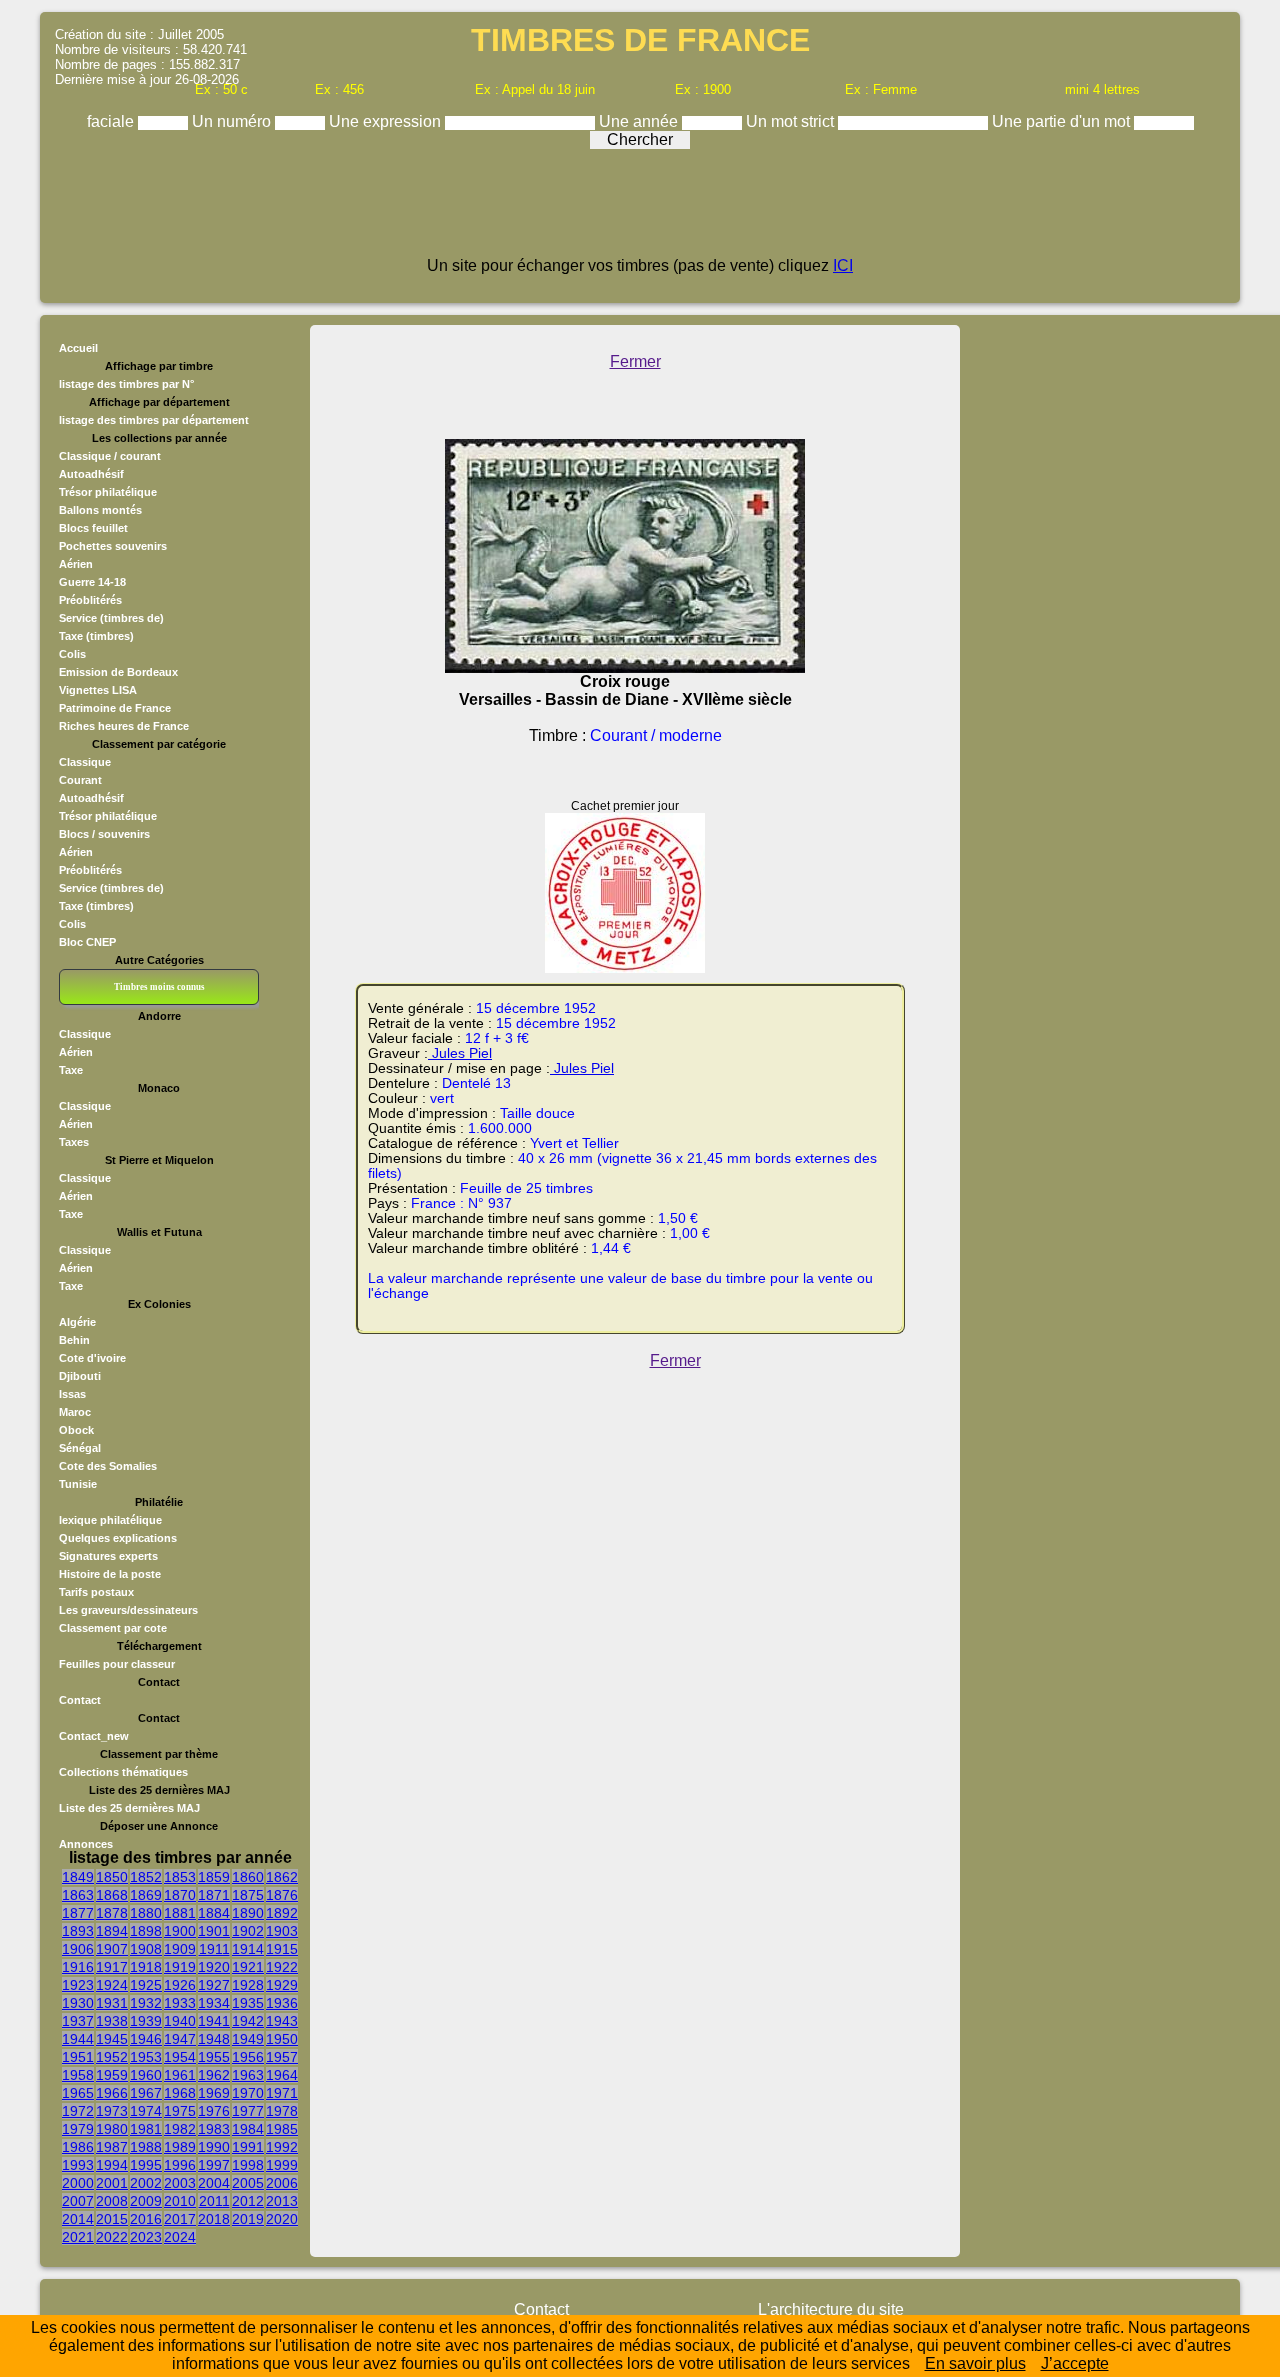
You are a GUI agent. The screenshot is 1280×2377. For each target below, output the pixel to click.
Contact (80, 1700)
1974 (146, 2111)
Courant (80, 780)
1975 (180, 2111)
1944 (78, 2039)
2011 (214, 2201)
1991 (248, 2147)
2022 (112, 2237)
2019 (248, 2219)
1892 (282, 1913)
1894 (112, 1931)
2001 (112, 2183)
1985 (282, 2129)
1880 (146, 1913)
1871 (214, 1895)
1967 (146, 2093)
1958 (78, 2075)
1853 (180, 1877)
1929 (282, 1985)
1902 (248, 1931)
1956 (248, 2057)
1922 (282, 1967)
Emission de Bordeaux (118, 672)
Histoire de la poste (110, 1574)
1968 (180, 2093)
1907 (112, 1949)
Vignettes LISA (98, 690)
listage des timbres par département (154, 420)
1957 (282, 2057)
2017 (180, 2219)
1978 (282, 2111)
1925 (146, 1985)
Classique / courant (110, 456)
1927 (214, 1985)
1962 (214, 2075)
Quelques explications (118, 1538)
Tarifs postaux (96, 1592)
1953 (146, 2057)
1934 (214, 2003)
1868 (112, 1895)
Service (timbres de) (111, 618)
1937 (78, 2021)
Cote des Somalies (108, 1466)
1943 (282, 2021)
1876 (282, 1895)
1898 (146, 1931)
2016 (146, 2219)
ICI (843, 265)
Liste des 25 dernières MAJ (129, 1808)
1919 (180, 1967)
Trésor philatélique (108, 492)
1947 (180, 2039)
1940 (180, 2021)
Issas (72, 1394)
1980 (112, 2129)
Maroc (75, 1412)
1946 (146, 2039)
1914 (248, 1949)
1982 (180, 2129)
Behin (74, 1340)
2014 (78, 2219)
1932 (146, 2003)
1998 (248, 2165)
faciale (112, 121)
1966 (112, 2093)
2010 (180, 2201)
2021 (78, 2237)
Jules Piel (460, 1053)
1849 (78, 1877)
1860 (248, 1877)
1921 (248, 1967)
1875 (248, 1895)
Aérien (76, 564)
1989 (180, 2147)
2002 (146, 2183)
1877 (78, 1913)
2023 (146, 2237)
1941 (214, 2021)
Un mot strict (792, 121)
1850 (112, 1877)
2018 (214, 2219)
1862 (282, 1877)
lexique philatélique (110, 1520)
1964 (282, 2075)
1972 (78, 2111)
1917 (112, 1967)
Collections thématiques (123, 1772)
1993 (78, 2165)
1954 (180, 2057)
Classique (85, 762)
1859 (214, 1877)
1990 (214, 2147)
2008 (112, 2201)
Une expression (387, 121)
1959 (112, 2075)
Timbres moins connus (159, 987)
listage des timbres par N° (126, 384)
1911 (214, 1949)
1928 (248, 1985)
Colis (72, 654)
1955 (214, 2057)
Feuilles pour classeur (117, 1664)
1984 (248, 2129)
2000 (78, 2183)
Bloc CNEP (87, 942)
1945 (112, 2039)
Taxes (74, 1142)
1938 (112, 2021)
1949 (248, 2039)
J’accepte (1075, 2363)
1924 (112, 1985)
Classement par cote (113, 1628)
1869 (146, 1895)
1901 (214, 1931)
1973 (112, 2111)
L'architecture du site (831, 2309)
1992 (282, 2147)
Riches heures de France (124, 726)
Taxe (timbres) (96, 636)
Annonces (86, 1844)
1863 (78, 1895)
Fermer (635, 361)
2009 (146, 2201)
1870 (180, 1895)
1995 (146, 2165)
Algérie (77, 1322)
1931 (112, 2003)
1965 (78, 2093)
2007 (78, 2201)
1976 (214, 2111)
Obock (76, 1430)
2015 (112, 2219)
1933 (180, 2003)
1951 (78, 2057)
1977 (248, 2111)
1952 (112, 2057)
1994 (112, 2165)
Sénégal (80, 1448)
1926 (180, 1985)
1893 (78, 1931)
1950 (282, 2039)
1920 (214, 1967)
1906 (78, 1949)
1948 (214, 2039)
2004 (214, 2183)
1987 (112, 2147)
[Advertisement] (640, 212)
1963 (248, 2075)
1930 (78, 2003)
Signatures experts (108, 1556)
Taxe (71, 1070)
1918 (146, 1967)
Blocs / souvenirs (104, 834)
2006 (282, 2183)
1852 (146, 1877)
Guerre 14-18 (92, 582)
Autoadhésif (91, 474)
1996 (180, 2165)
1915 (282, 1949)
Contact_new (94, 1736)
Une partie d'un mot (1063, 121)
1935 (248, 2003)
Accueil (78, 348)
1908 (146, 1949)
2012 (248, 2201)
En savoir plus (975, 2363)
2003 (180, 2183)
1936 (282, 2003)
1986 (78, 2147)
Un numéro (233, 121)
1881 (180, 1913)
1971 (282, 2093)
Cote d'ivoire (92, 1358)
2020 (282, 2219)
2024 (180, 2237)
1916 (78, 1967)
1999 (282, 2165)
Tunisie (78, 1484)
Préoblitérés (90, 600)
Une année (640, 121)
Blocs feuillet (93, 528)
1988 (146, 2147)
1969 (214, 2093)
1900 (180, 1931)
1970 (248, 2093)
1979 (78, 2129)
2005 (248, 2183)
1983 (214, 2129)
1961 (180, 2075)
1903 (282, 1931)
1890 (248, 1913)
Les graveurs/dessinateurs (128, 1610)
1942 (248, 2021)
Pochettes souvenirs (113, 546)
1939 (146, 2021)
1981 (146, 2129)
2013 (282, 2201)
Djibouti (80, 1376)
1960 (146, 2075)
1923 (78, 1985)
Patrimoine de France (115, 708)
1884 (214, 1913)
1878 (112, 1913)
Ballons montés (100, 510)
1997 (214, 2165)
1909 (180, 1949)
